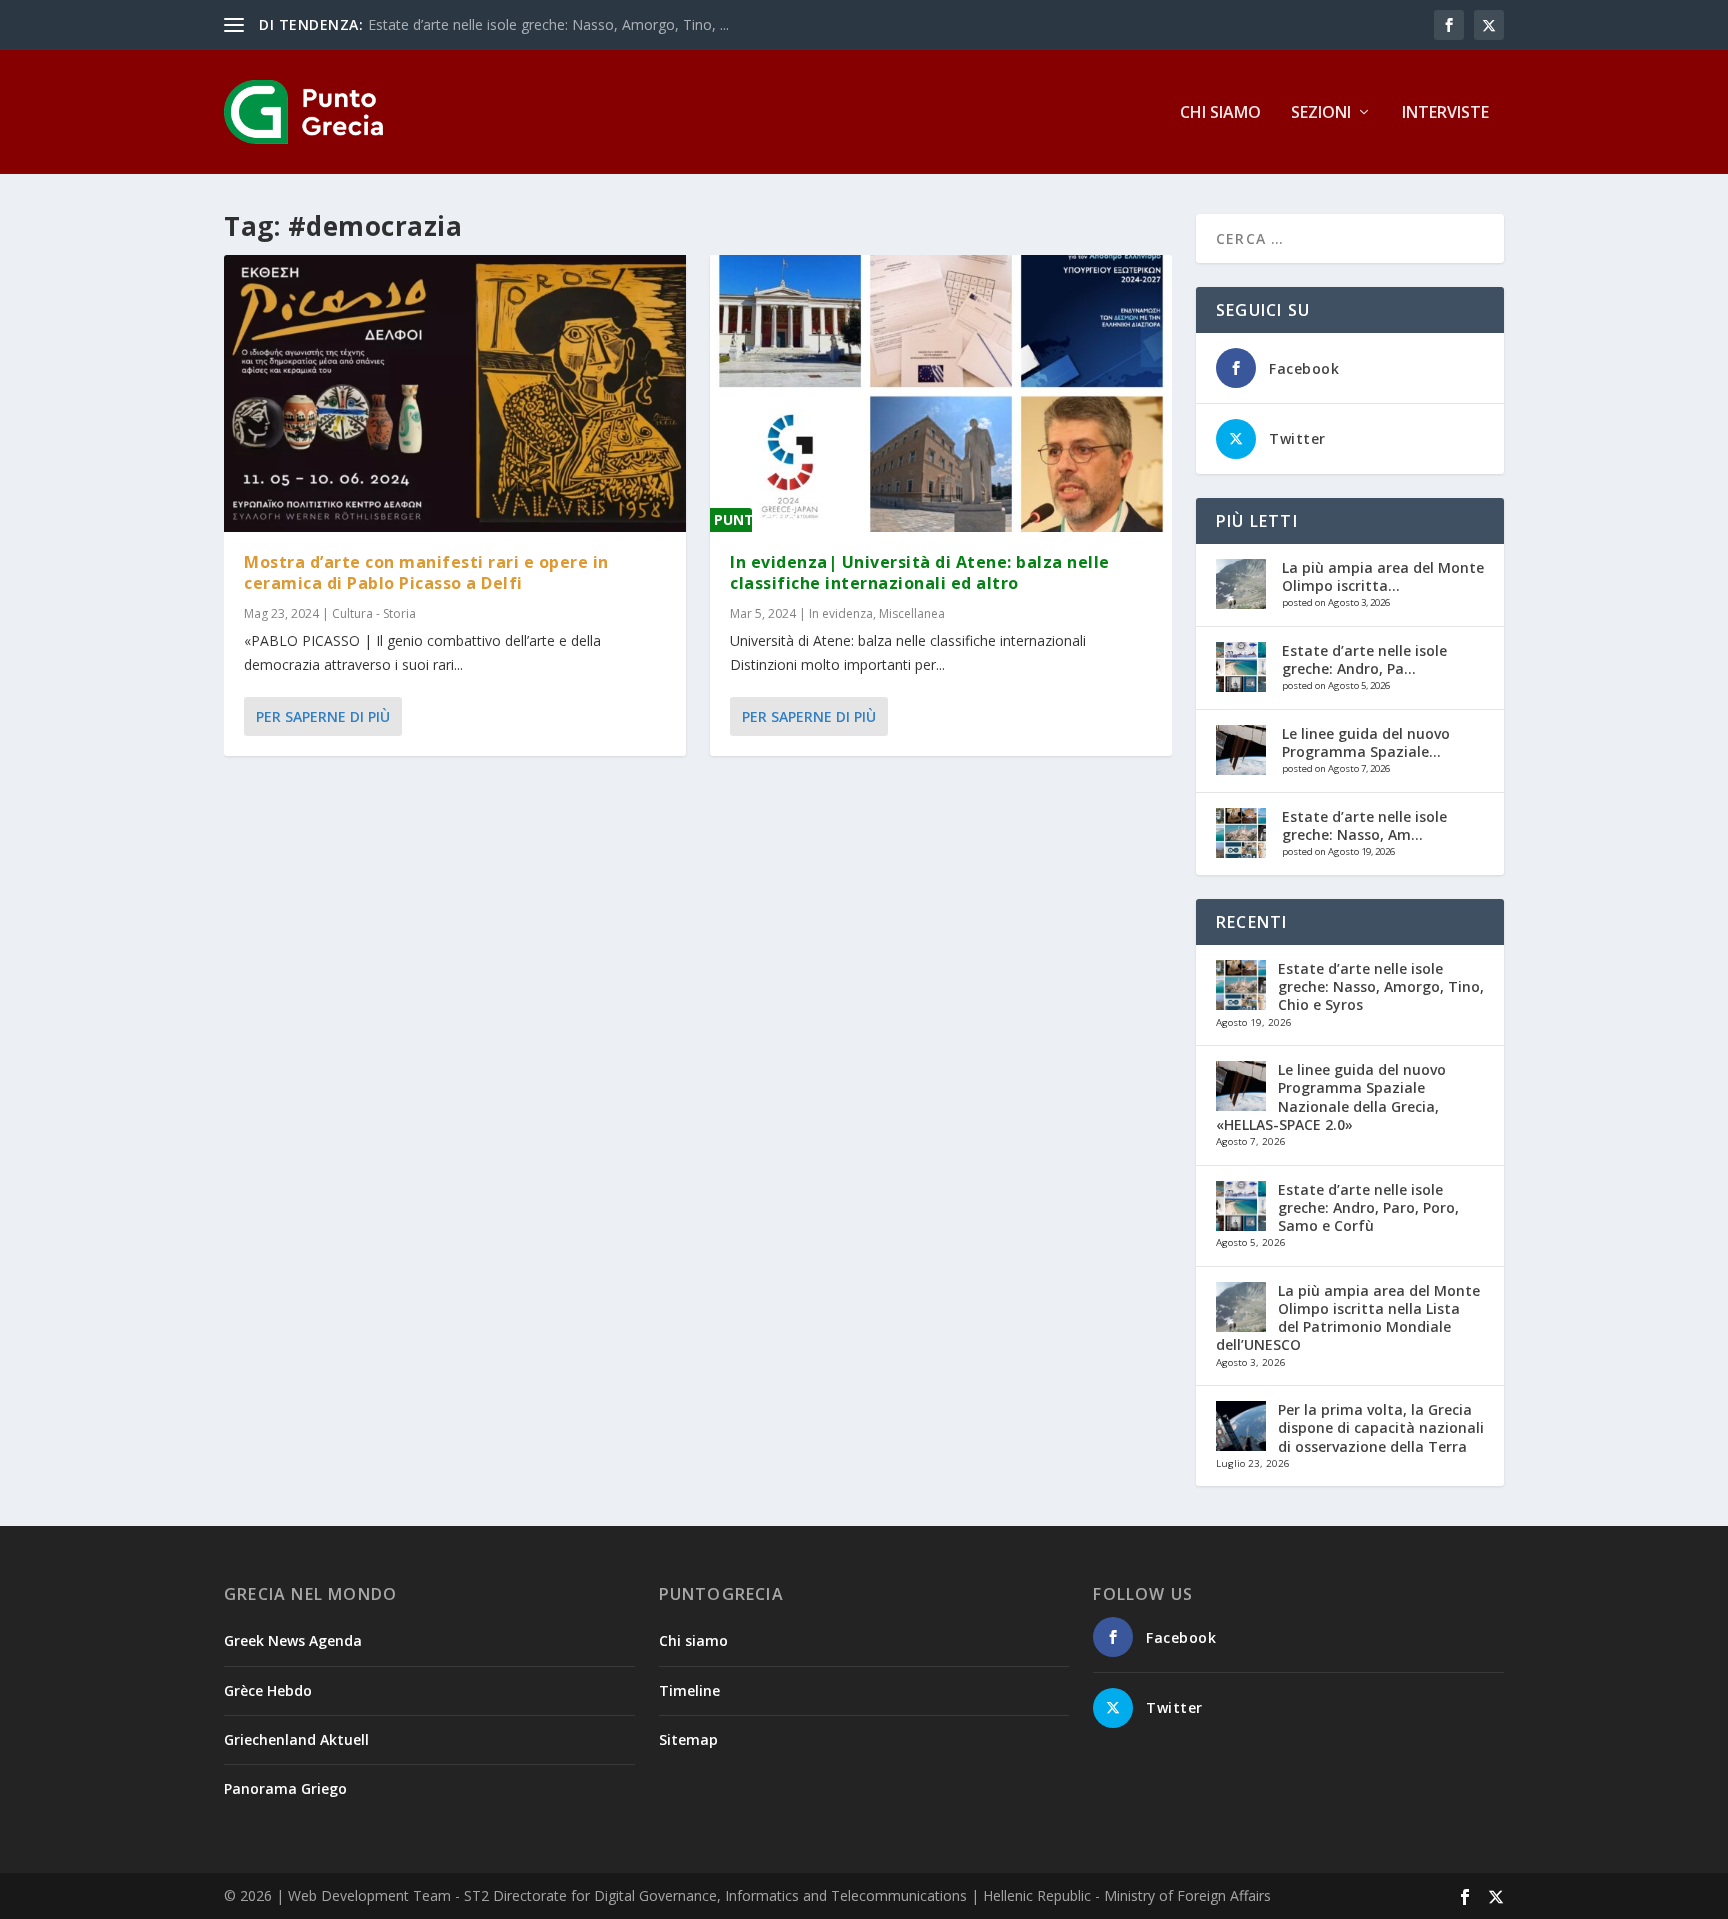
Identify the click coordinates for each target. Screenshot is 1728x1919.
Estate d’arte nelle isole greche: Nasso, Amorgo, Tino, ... (548, 24)
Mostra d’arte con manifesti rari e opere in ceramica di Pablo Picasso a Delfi (426, 572)
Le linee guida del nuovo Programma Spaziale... (1366, 742)
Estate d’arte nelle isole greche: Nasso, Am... (1364, 825)
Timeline (689, 1690)
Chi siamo (1220, 113)
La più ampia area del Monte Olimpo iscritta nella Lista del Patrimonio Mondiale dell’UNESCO (1348, 1318)
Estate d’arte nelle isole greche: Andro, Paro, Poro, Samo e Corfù (1368, 1207)
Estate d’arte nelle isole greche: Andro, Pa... (1364, 659)
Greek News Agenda (293, 1640)
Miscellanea (912, 613)
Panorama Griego (285, 1788)
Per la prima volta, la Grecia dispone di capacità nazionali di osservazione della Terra (1381, 1427)
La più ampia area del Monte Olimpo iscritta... (1383, 576)
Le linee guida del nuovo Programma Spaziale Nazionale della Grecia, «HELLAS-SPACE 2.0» (1331, 1097)
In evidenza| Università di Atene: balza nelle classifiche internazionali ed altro (920, 572)
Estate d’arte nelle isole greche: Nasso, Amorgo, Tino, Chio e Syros (1381, 986)
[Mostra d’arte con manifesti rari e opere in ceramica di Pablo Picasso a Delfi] (455, 393)
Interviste (1445, 113)
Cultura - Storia (374, 613)
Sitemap (688, 1739)
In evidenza (841, 613)
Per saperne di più (323, 716)
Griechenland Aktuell (296, 1739)
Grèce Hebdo (268, 1690)
